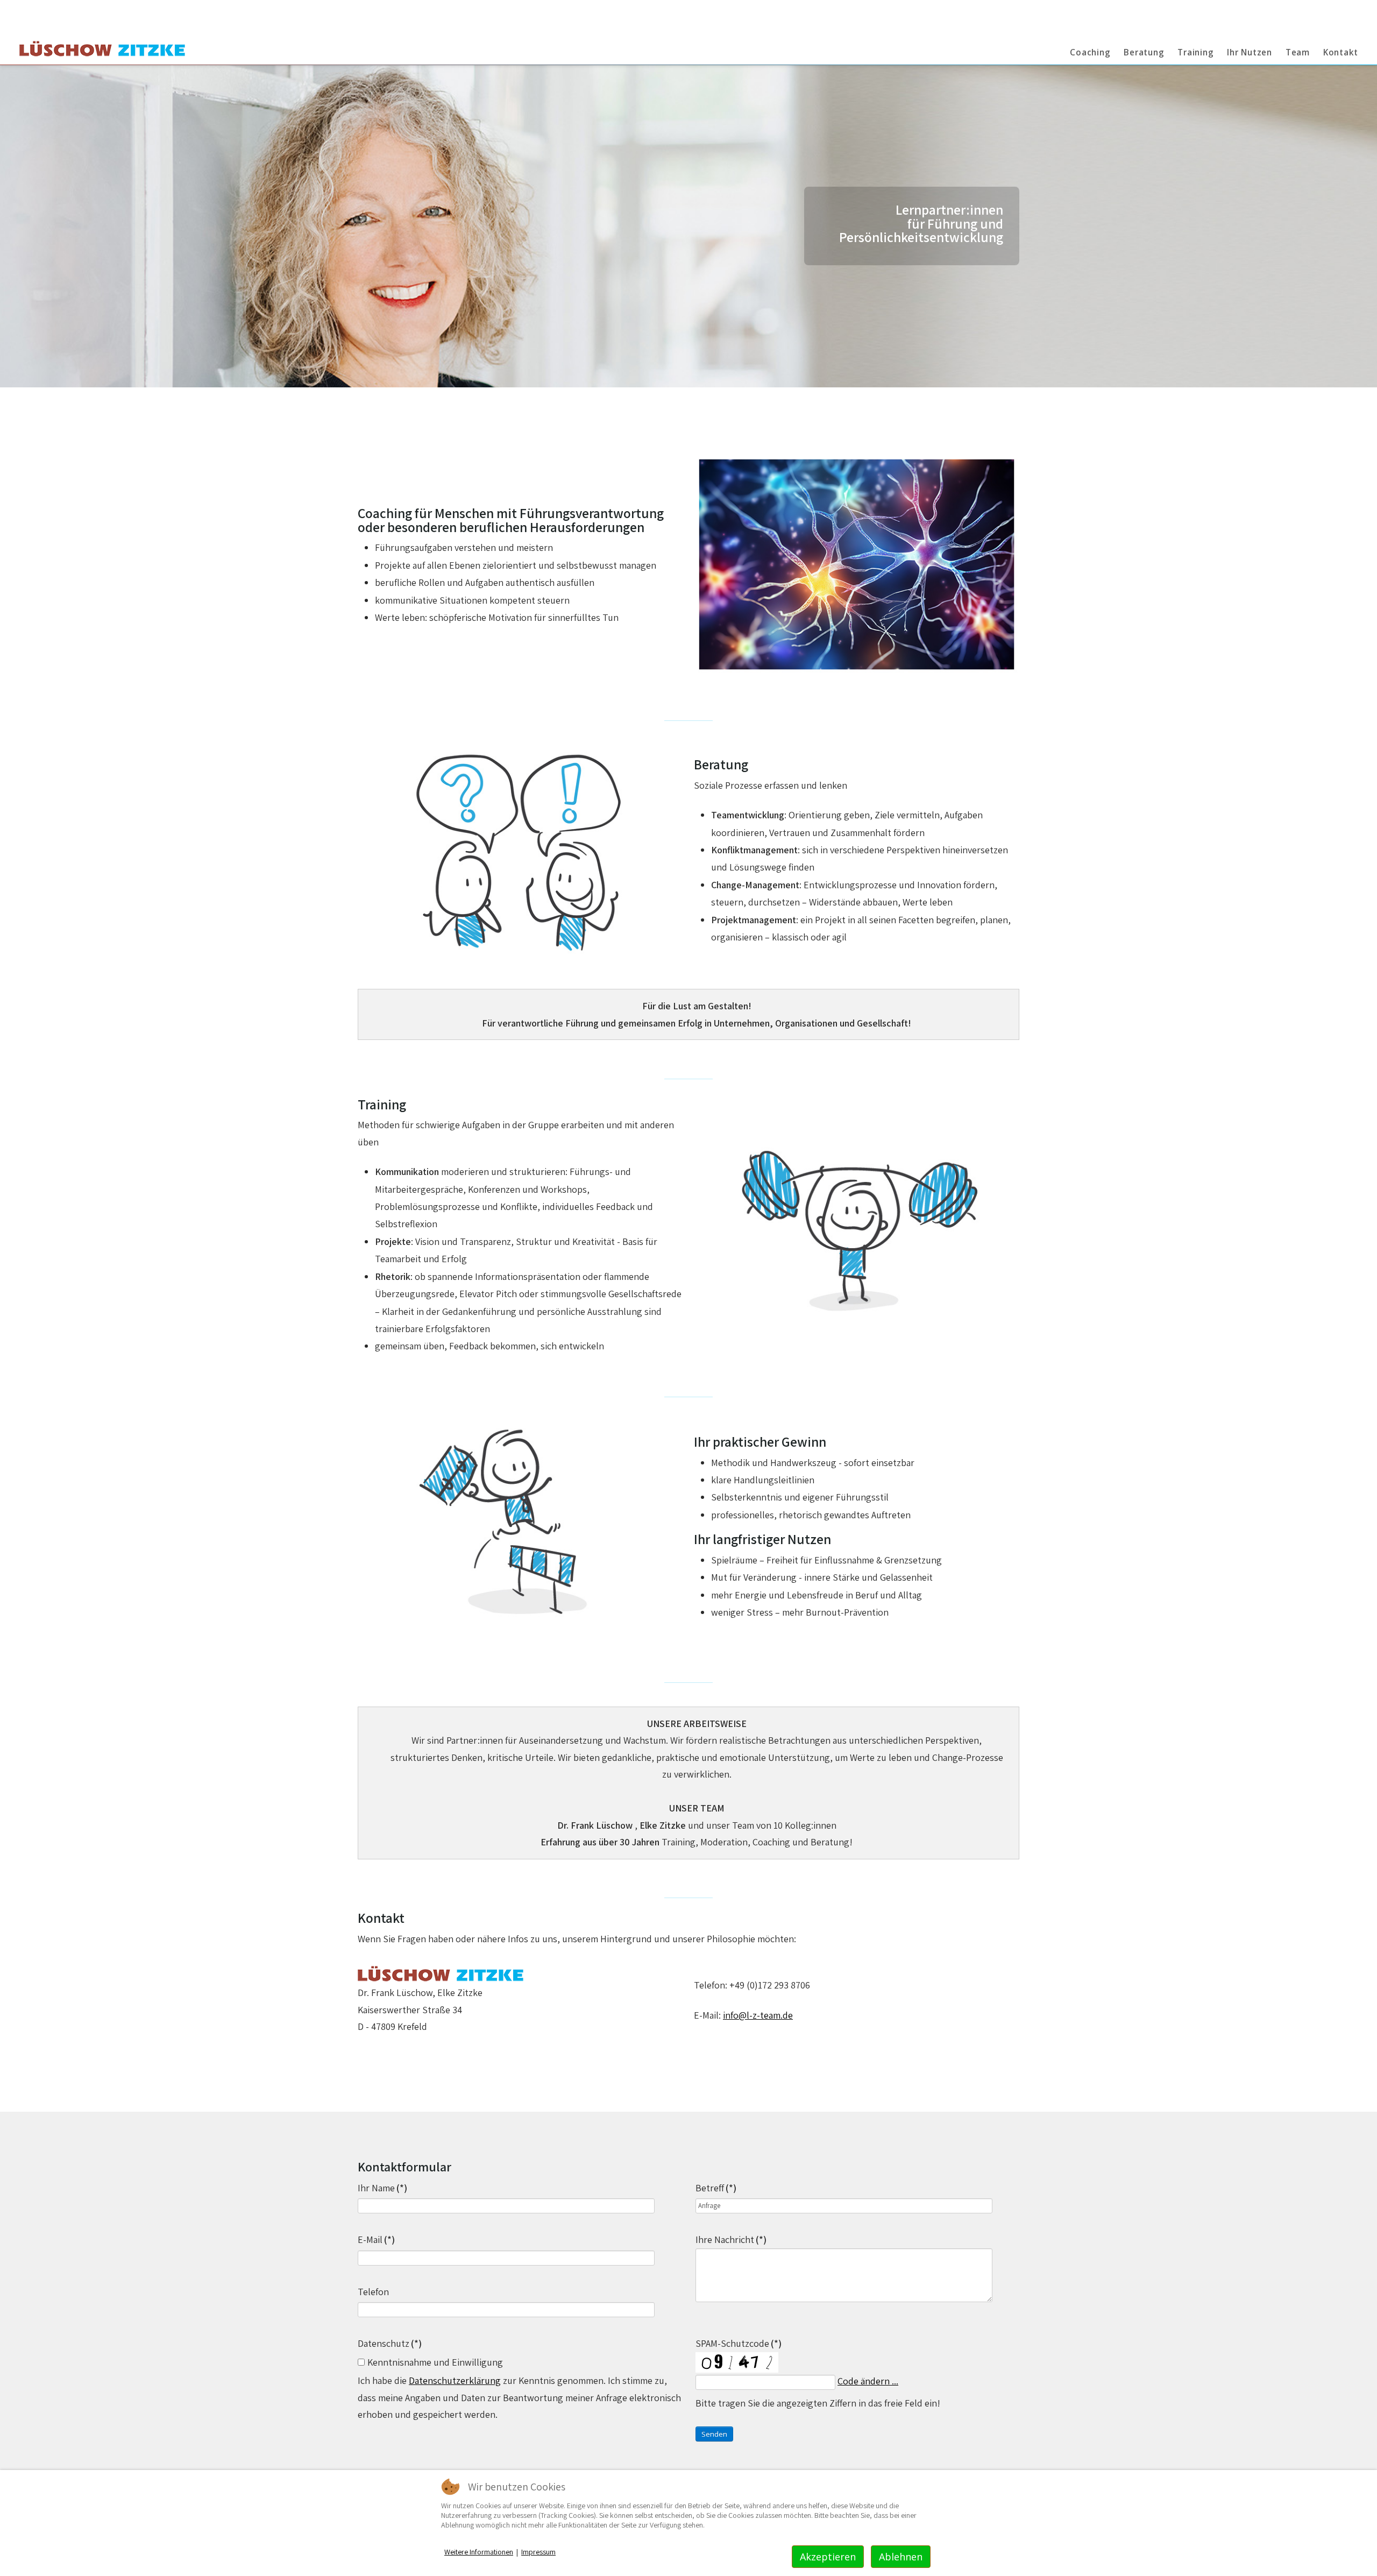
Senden (714, 2434)
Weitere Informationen (479, 2552)
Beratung (1144, 52)
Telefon (373, 2292)
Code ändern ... (868, 2381)
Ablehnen (901, 2557)
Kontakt (1341, 52)
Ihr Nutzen (1250, 52)
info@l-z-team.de (758, 2015)
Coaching (1090, 52)
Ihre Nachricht (731, 2239)
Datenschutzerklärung (455, 2380)
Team (1298, 52)
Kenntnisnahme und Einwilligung (435, 2362)
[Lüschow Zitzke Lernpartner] (102, 50)
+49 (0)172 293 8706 (770, 1985)
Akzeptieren (828, 2557)
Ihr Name (382, 2188)
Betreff (716, 2188)
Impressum (538, 2552)
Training (1195, 52)
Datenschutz (390, 2343)
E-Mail (376, 2239)
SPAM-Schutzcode (739, 2343)
